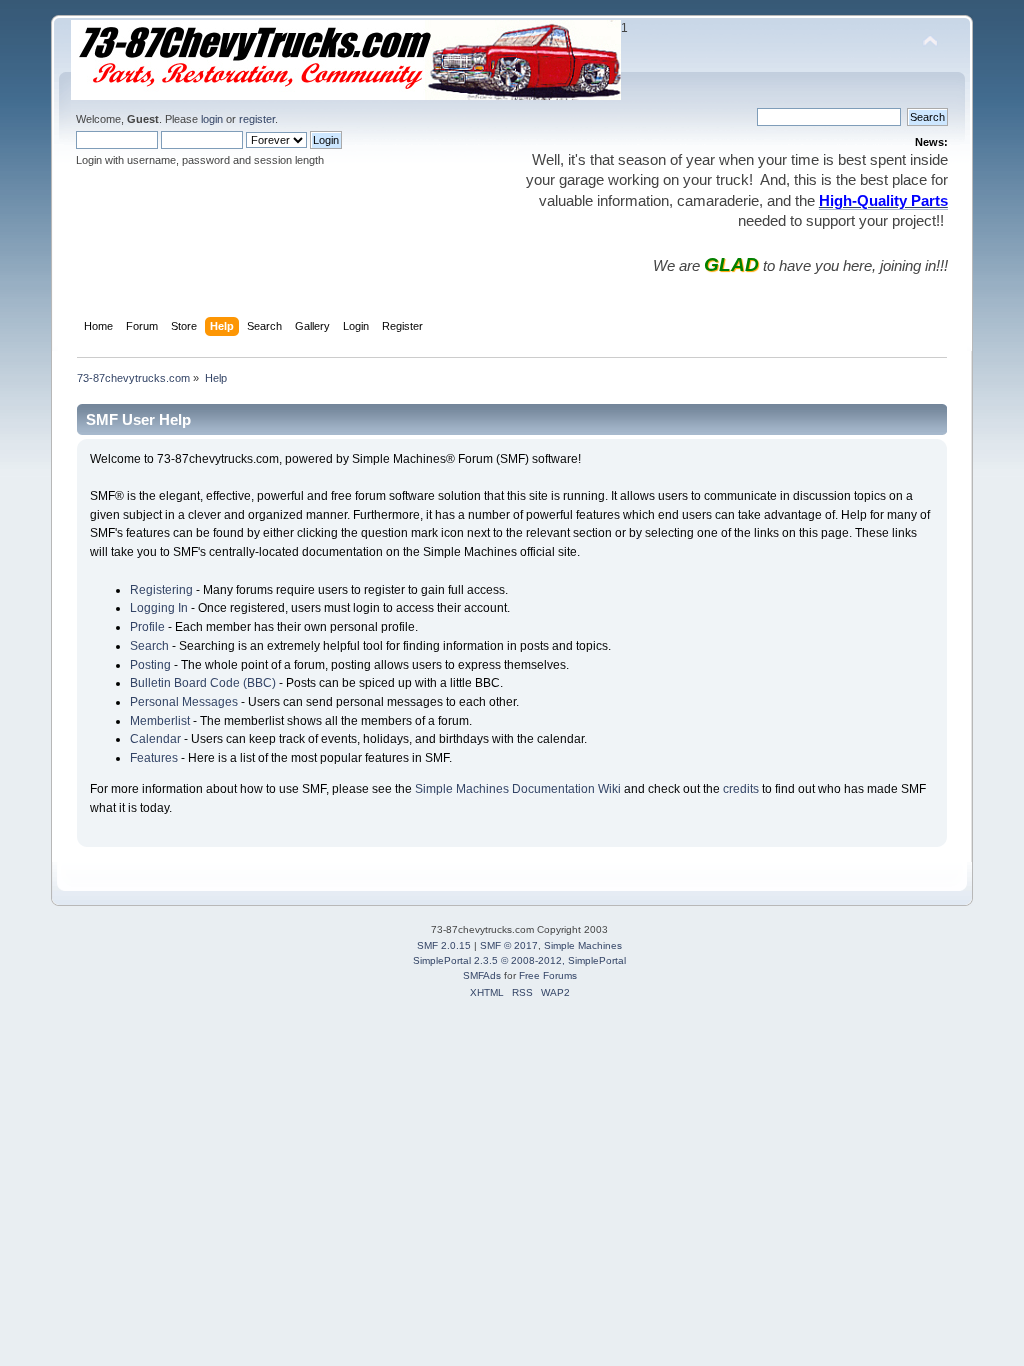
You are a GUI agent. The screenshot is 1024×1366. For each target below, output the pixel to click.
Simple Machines (583, 945)
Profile (147, 627)
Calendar (155, 739)
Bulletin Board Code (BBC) (203, 683)
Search (149, 646)
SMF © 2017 (509, 945)
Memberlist (160, 721)
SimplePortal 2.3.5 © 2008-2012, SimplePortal (519, 960)
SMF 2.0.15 (444, 945)
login (212, 119)
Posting (150, 665)
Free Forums (548, 975)
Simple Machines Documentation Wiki (518, 789)
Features (154, 758)
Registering (161, 590)
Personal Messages (184, 702)
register (257, 119)
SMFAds (482, 975)
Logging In (159, 608)
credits (741, 789)
